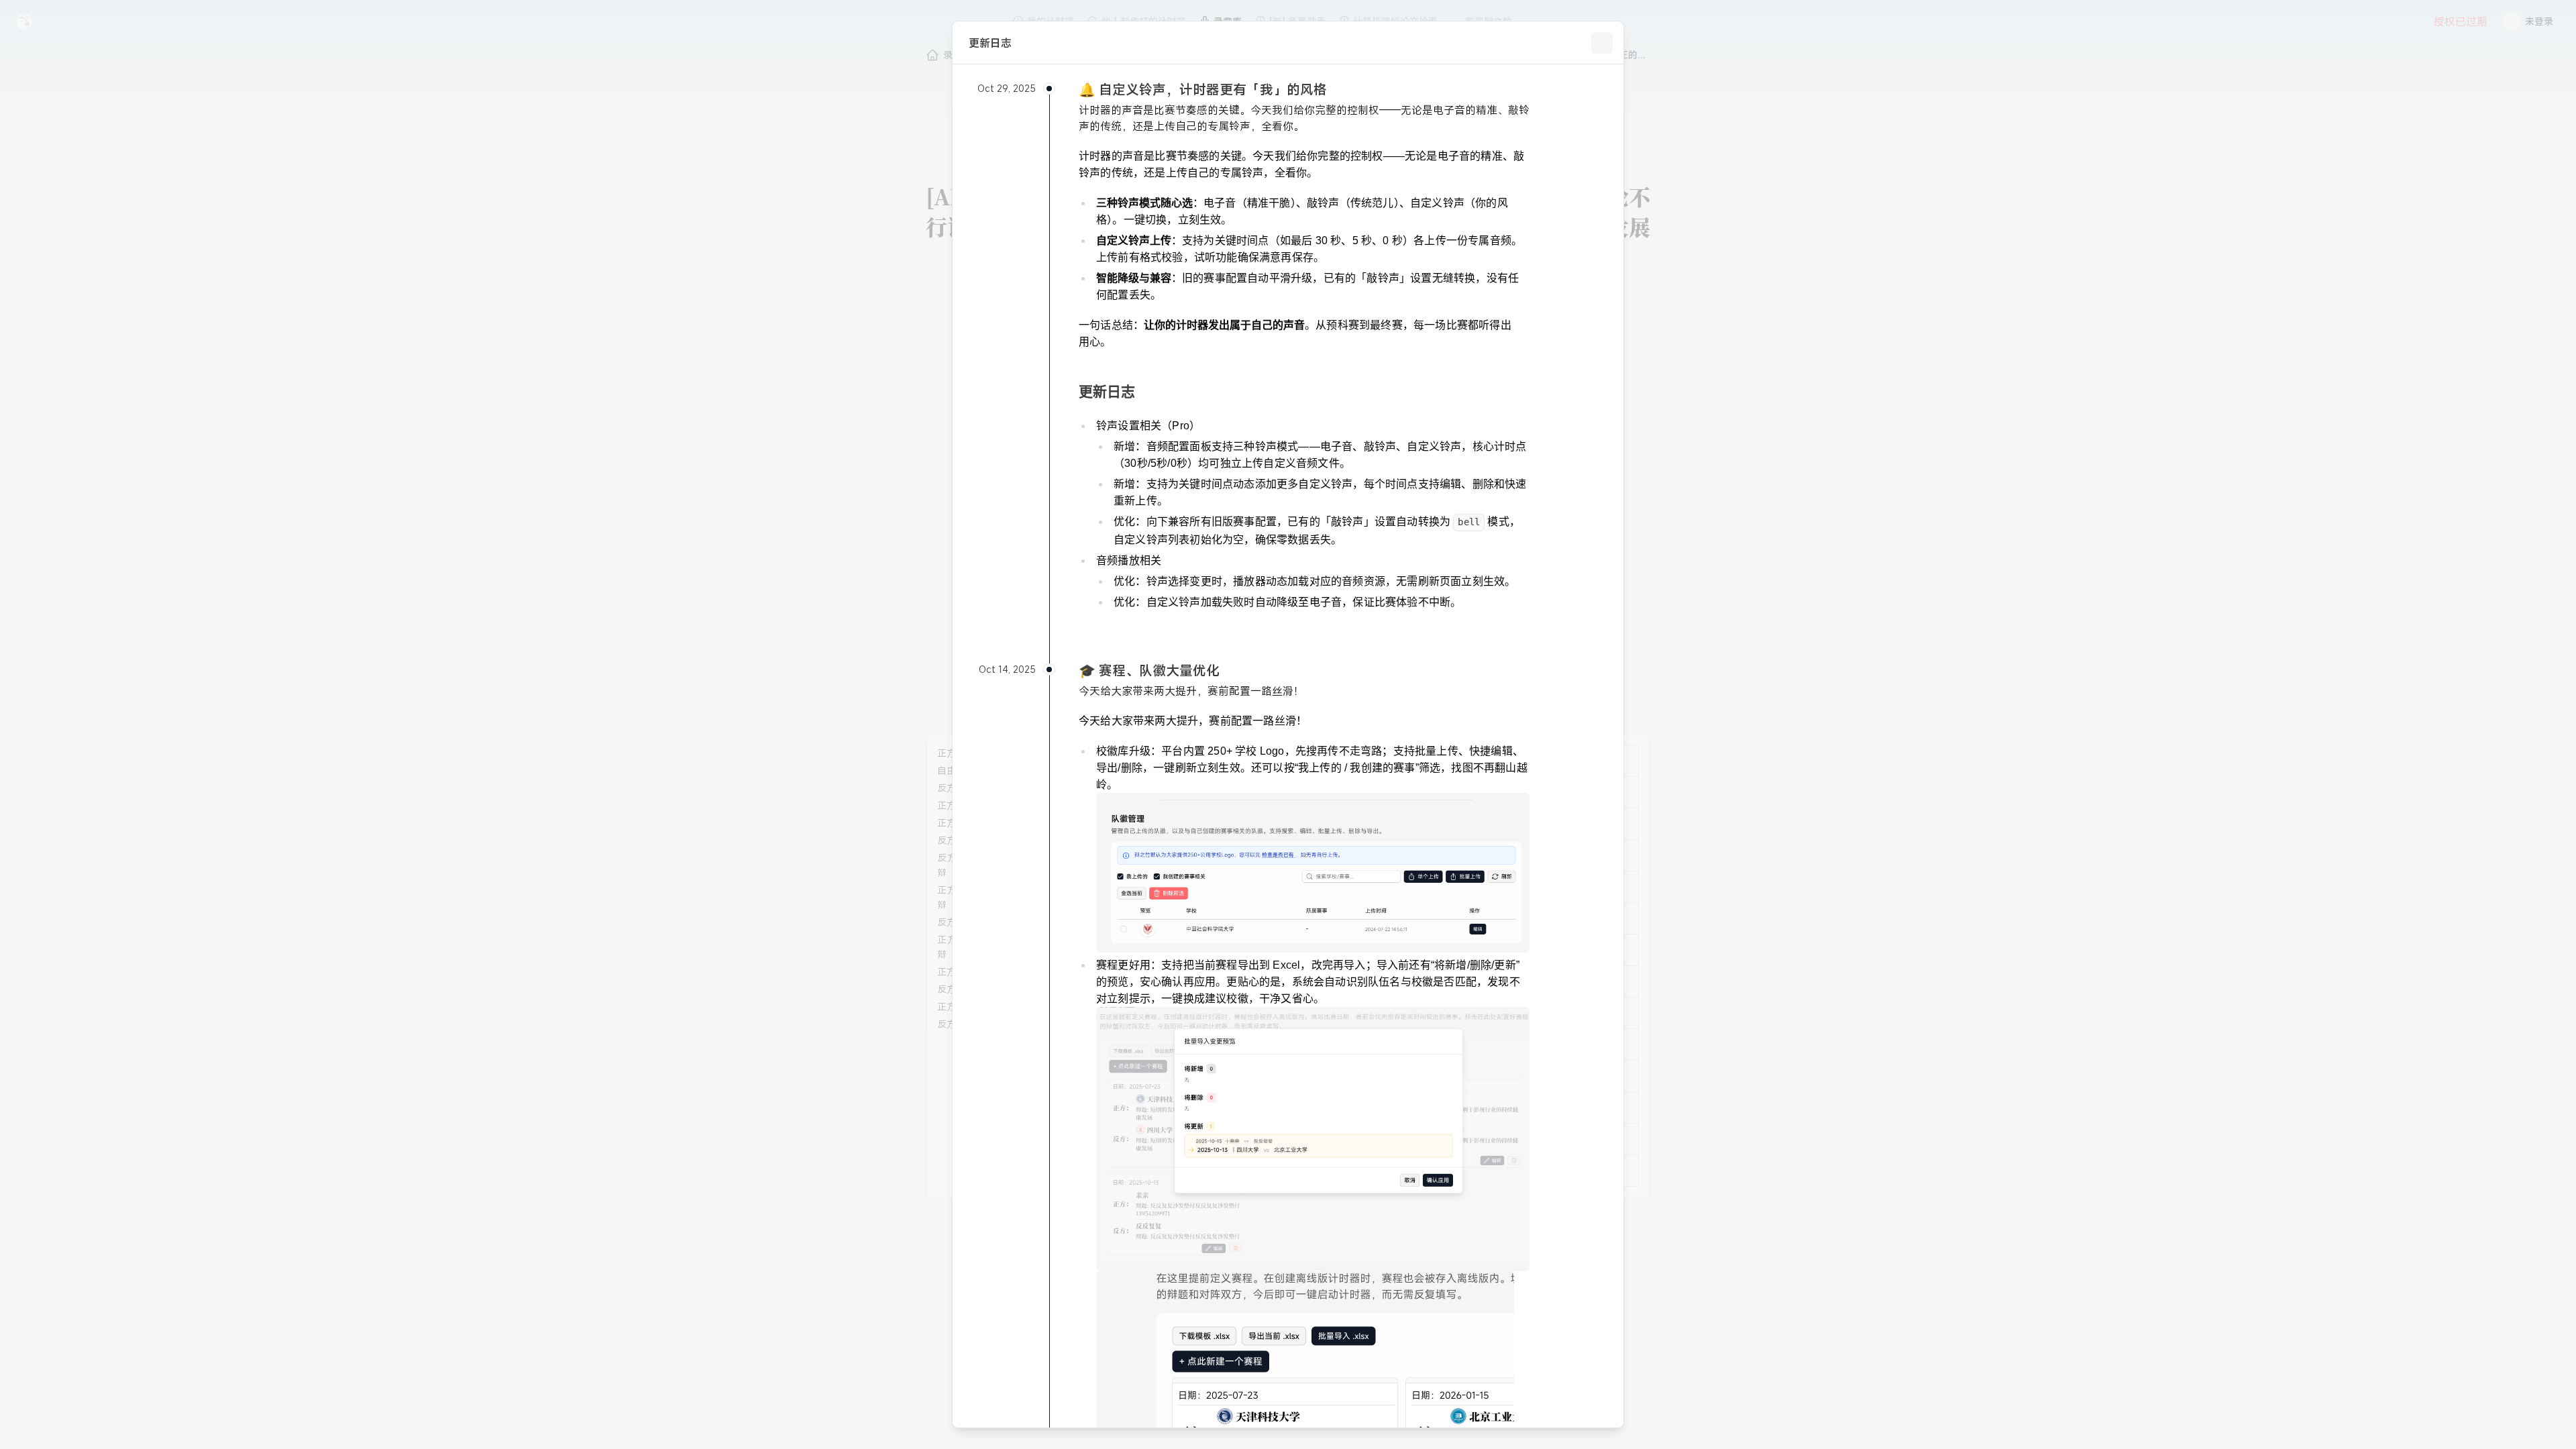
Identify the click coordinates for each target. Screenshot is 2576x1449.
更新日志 (1107, 391)
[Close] (1602, 43)
